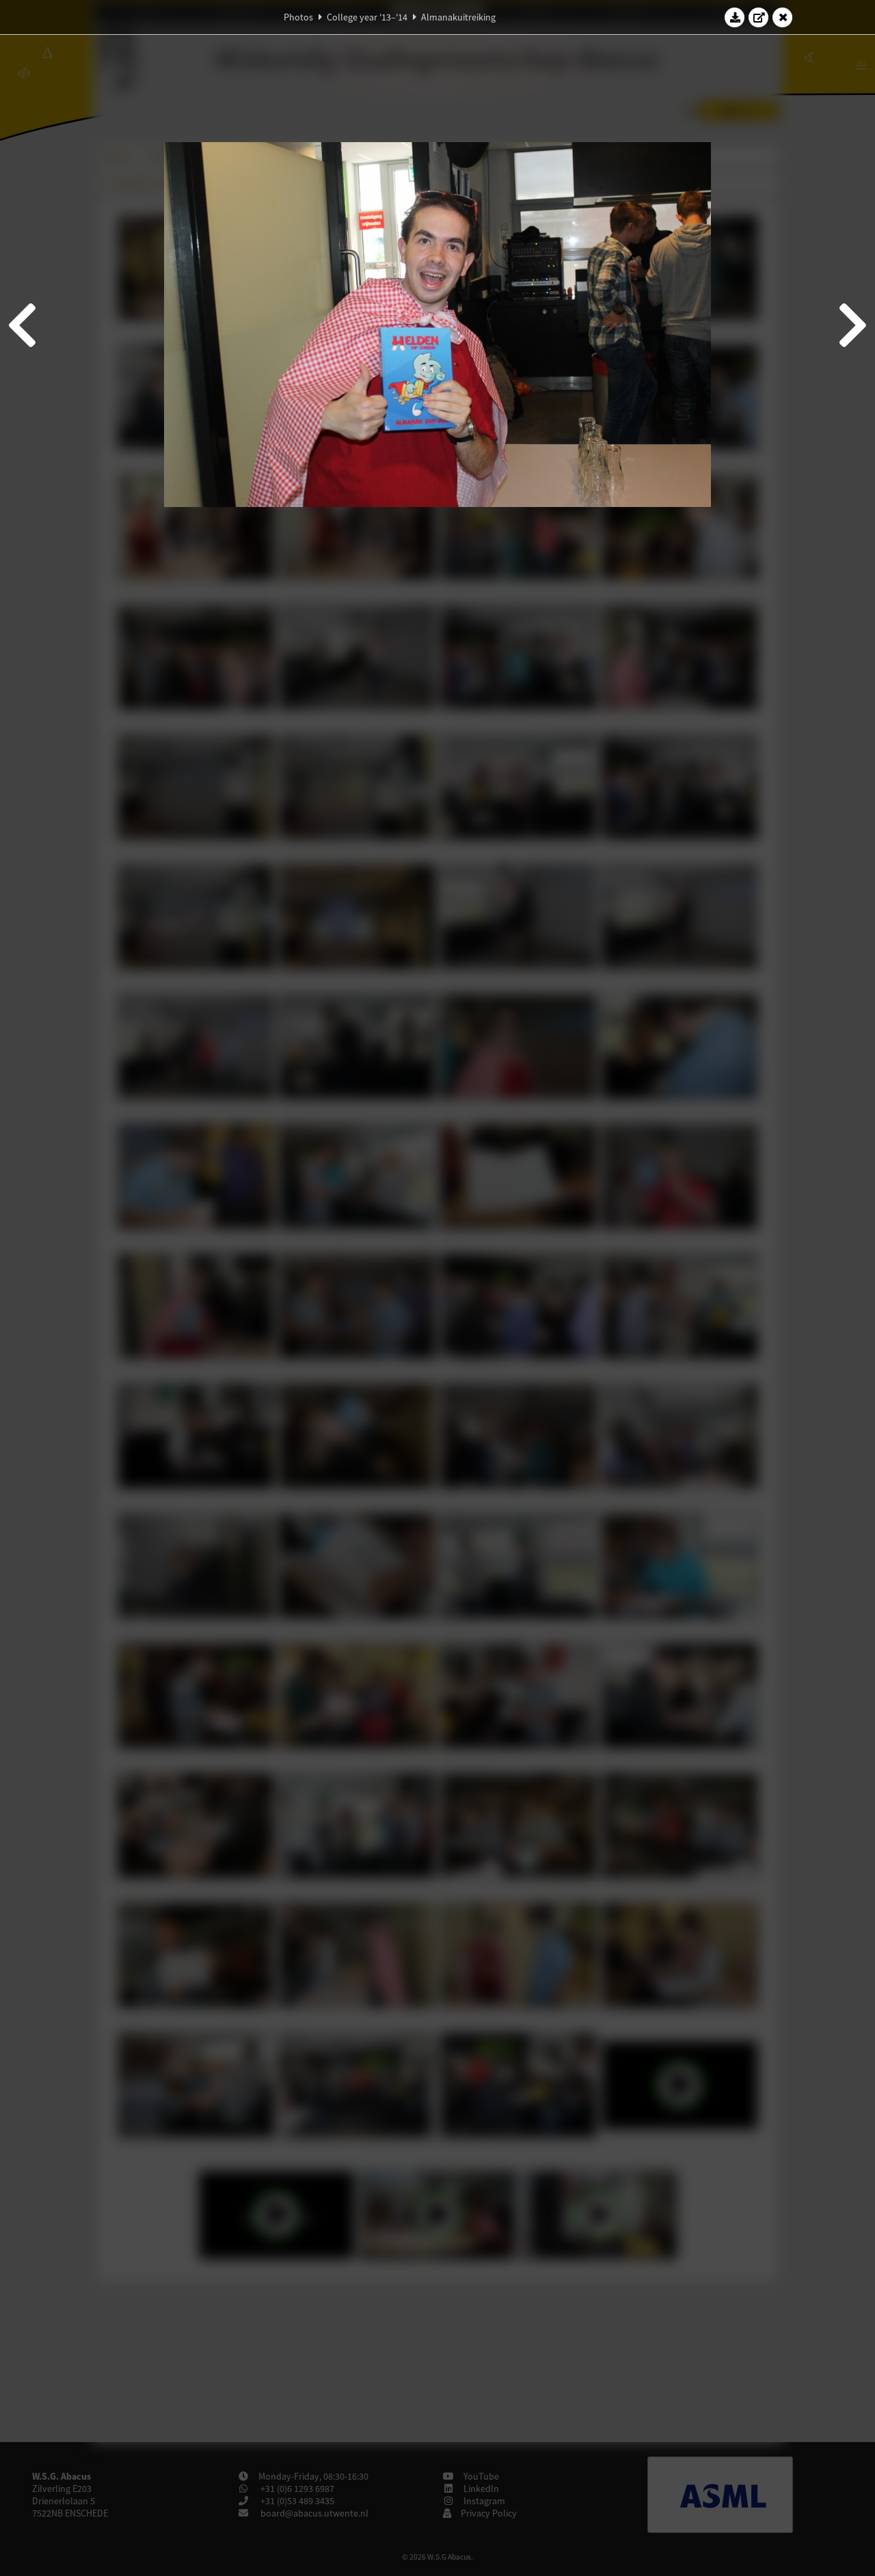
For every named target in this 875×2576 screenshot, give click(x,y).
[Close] (783, 17)
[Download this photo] (735, 17)
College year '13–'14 (367, 17)
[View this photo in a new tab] (759, 17)
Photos (298, 17)
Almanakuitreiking (458, 17)
